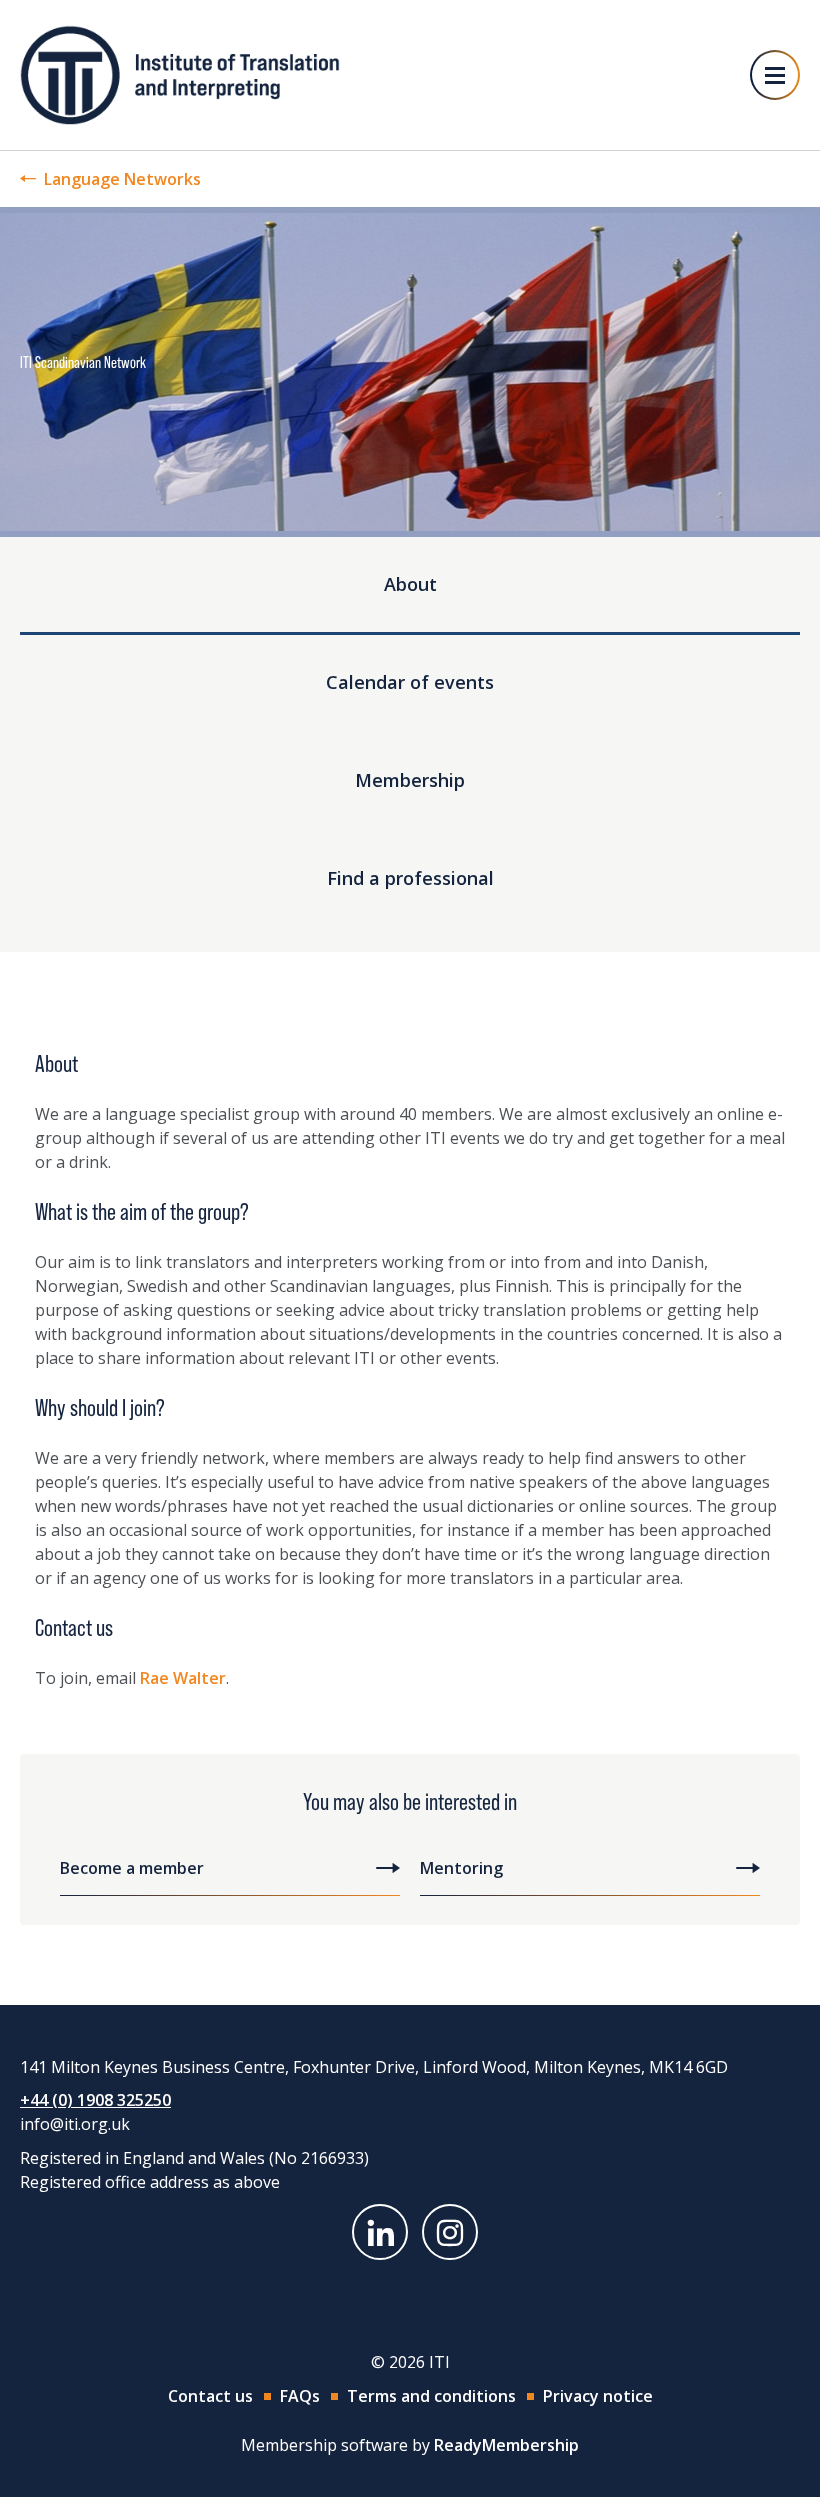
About (410, 584)
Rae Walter (183, 1678)
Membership (410, 780)
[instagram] (450, 2232)
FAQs (300, 2396)
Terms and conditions (431, 2396)
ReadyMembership (506, 2445)
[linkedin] (380, 2232)
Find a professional (410, 878)
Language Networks (122, 179)
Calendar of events (410, 682)
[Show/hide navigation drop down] (775, 75)
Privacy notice (598, 2396)
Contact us (210, 2396)
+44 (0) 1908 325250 (95, 2100)
